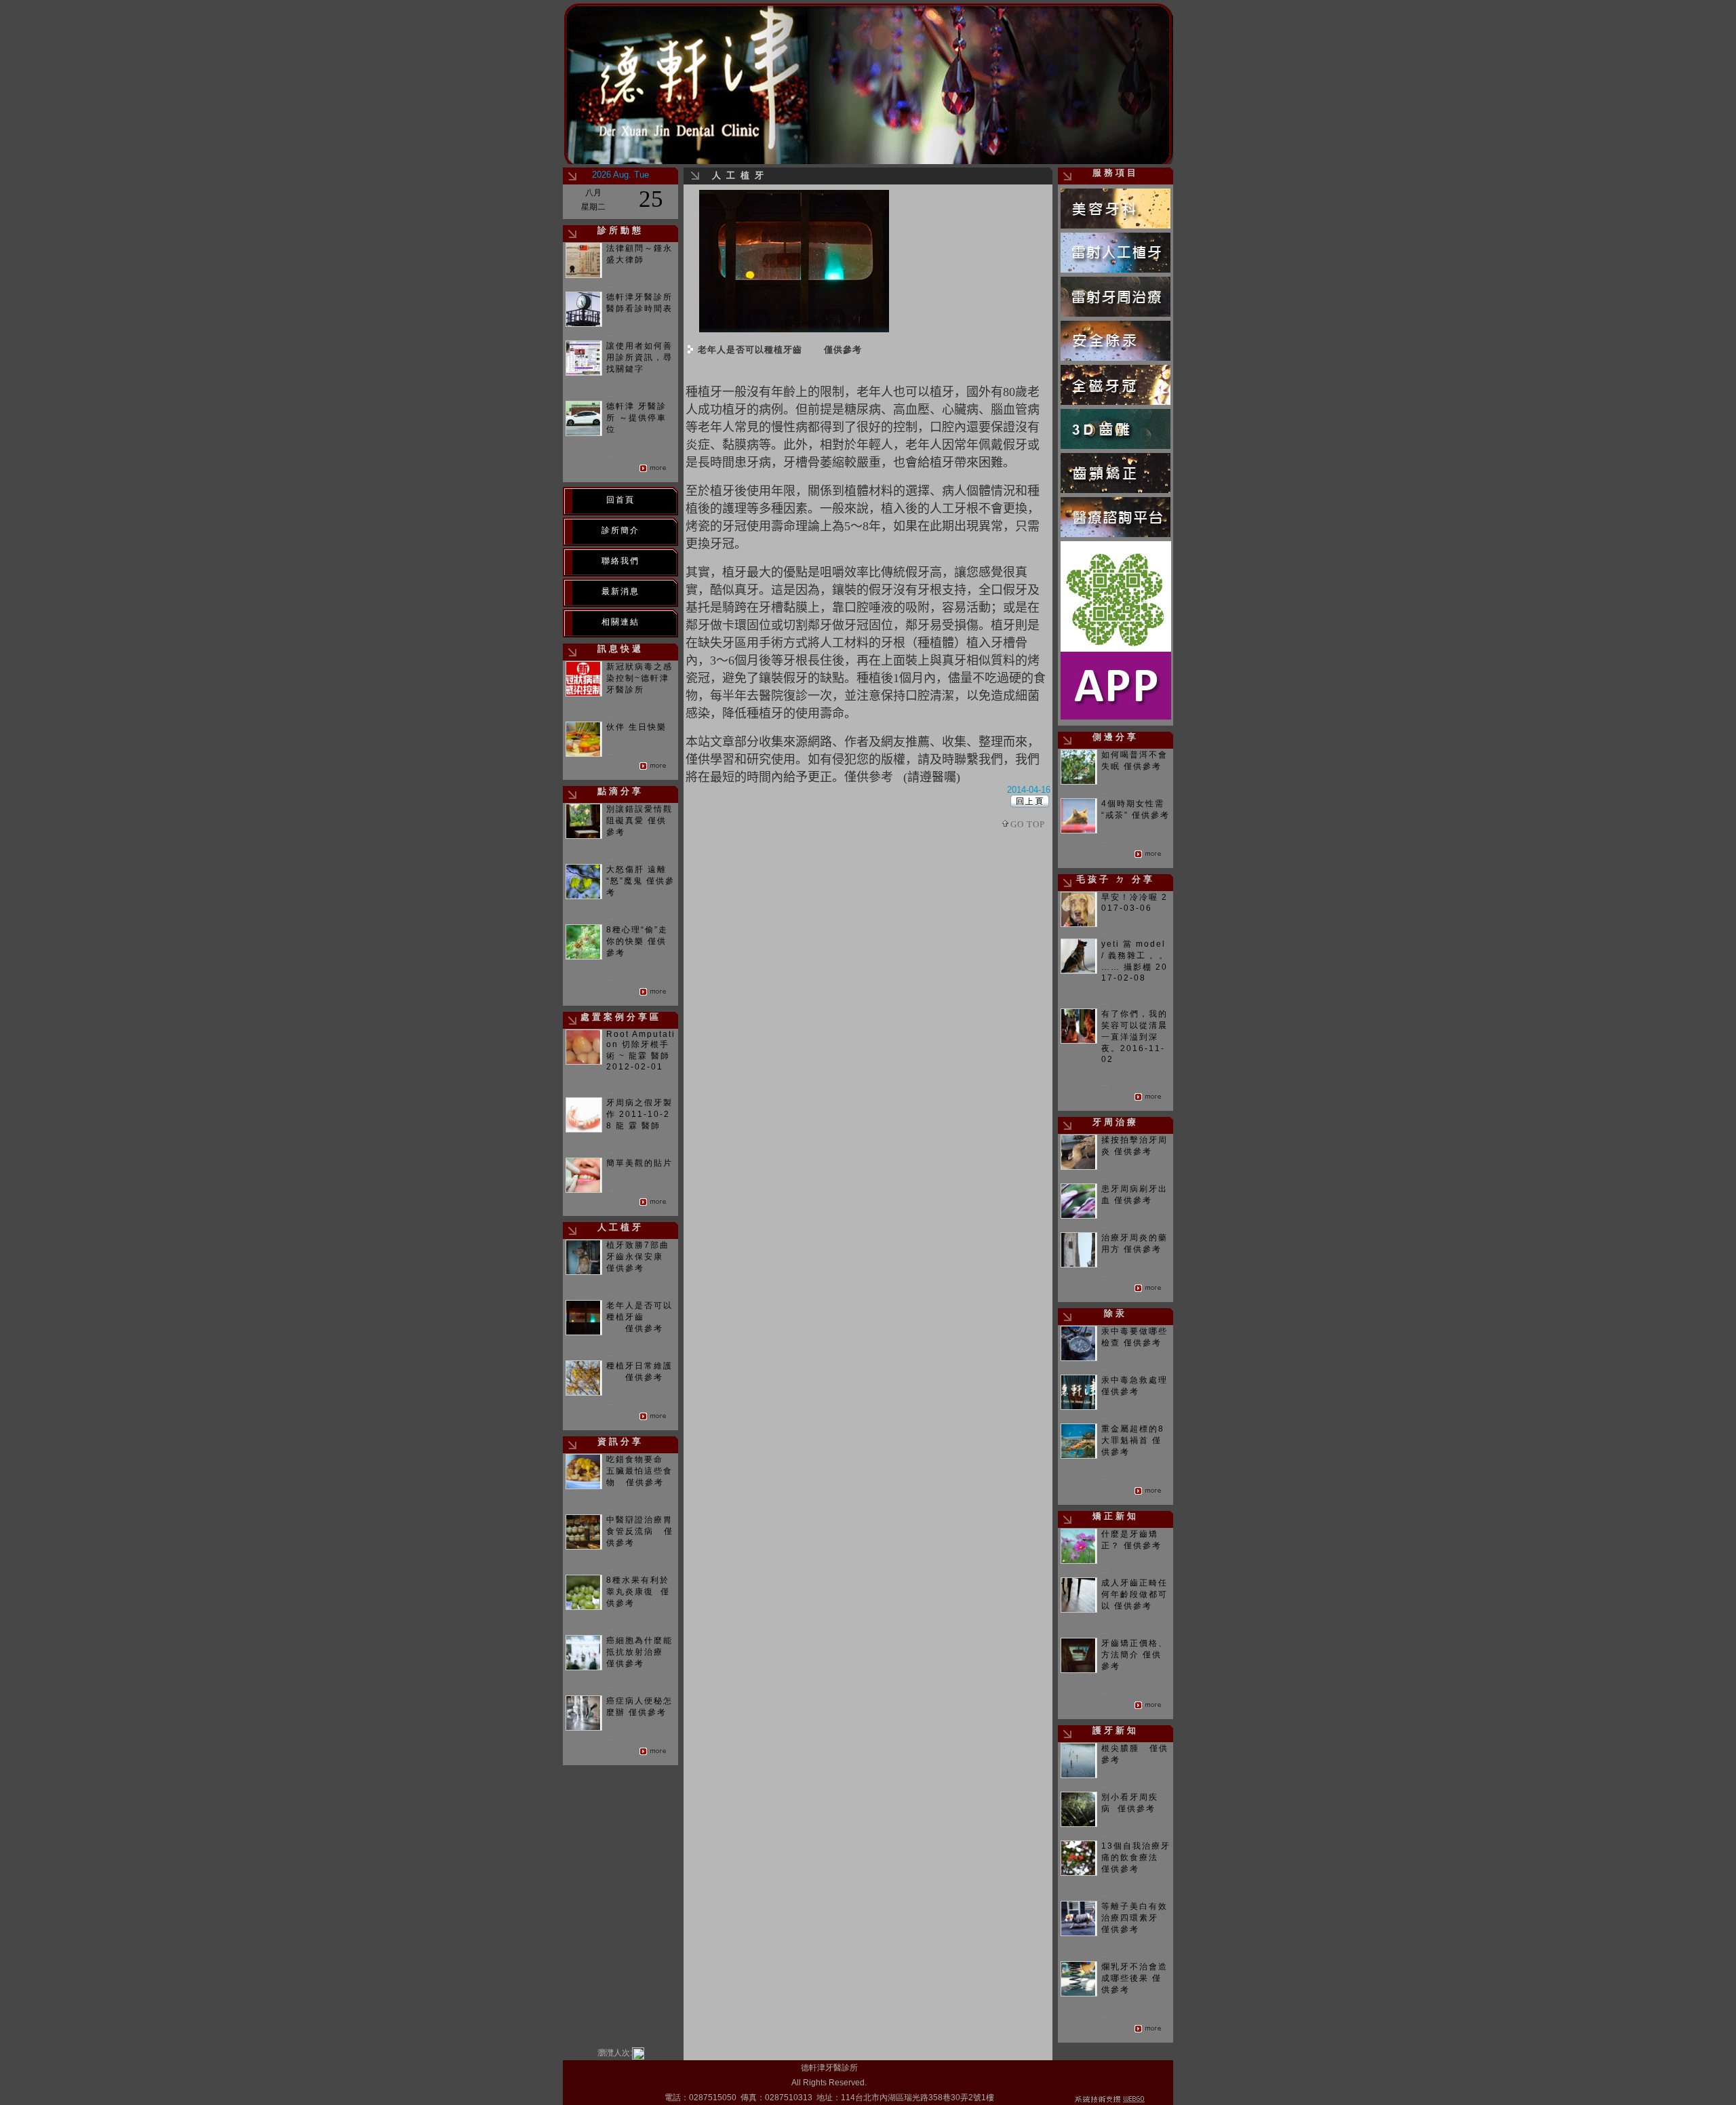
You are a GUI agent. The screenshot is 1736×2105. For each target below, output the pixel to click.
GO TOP (1028, 824)
